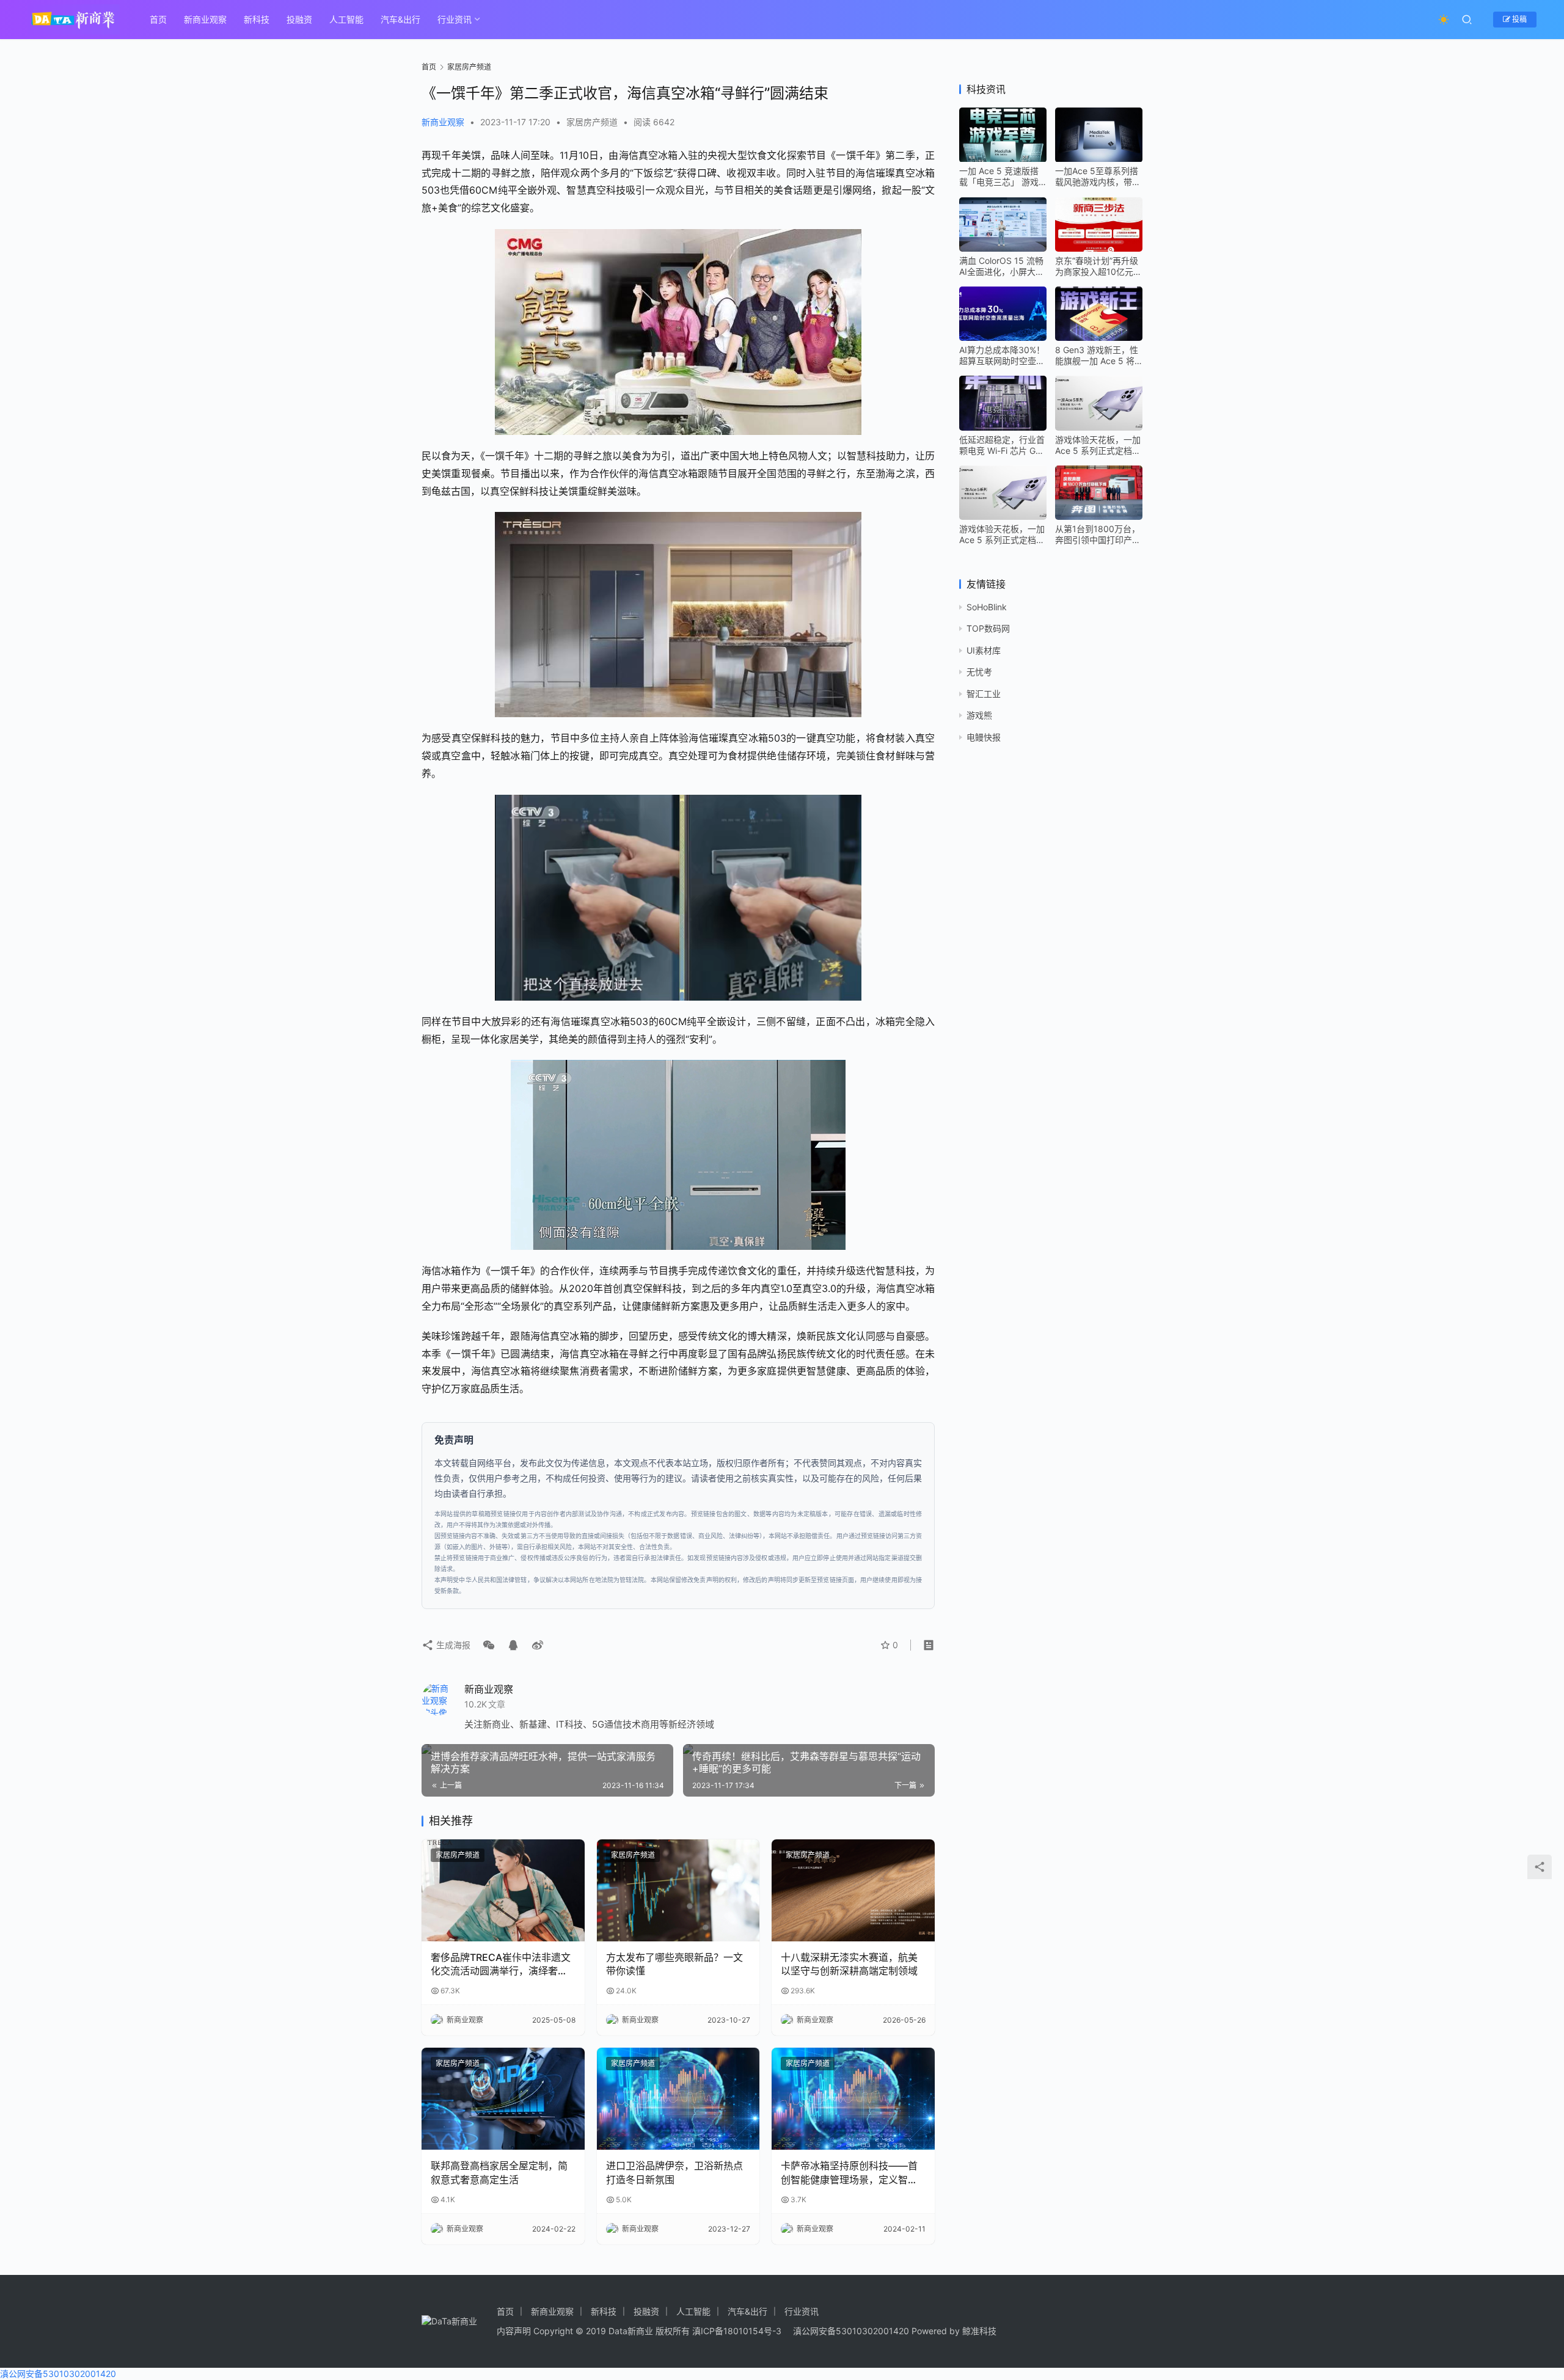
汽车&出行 (400, 19)
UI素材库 (984, 650)
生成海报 (452, 1645)
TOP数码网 (988, 629)
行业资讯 (455, 19)
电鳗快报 (984, 737)
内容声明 (514, 2331)
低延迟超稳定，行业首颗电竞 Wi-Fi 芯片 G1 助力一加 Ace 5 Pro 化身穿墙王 (1003, 445)
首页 (158, 19)
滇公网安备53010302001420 (851, 2331)
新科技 (257, 19)
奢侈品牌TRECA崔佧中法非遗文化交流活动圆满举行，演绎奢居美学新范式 (501, 1965)
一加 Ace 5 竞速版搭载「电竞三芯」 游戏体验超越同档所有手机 (1002, 177)
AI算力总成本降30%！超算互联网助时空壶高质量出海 (1002, 356)
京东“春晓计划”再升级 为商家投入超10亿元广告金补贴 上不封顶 (1098, 266)
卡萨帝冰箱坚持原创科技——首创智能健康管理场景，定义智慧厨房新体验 (849, 2173)
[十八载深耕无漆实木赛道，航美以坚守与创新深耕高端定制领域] (853, 1890)
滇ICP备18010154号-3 (737, 2331)
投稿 (1518, 19)
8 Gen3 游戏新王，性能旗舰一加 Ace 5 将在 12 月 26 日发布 (1097, 356)
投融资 (299, 19)
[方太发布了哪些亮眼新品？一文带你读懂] (678, 1890)
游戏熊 (979, 715)
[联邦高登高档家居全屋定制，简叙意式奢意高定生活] (503, 2099)
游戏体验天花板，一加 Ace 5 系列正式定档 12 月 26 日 (1098, 445)
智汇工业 (984, 694)
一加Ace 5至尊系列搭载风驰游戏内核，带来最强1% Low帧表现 (1098, 177)
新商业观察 (205, 19)
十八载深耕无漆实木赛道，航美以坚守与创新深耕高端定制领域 (849, 1964)
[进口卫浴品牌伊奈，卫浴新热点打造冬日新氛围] (678, 2099)
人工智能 (346, 19)
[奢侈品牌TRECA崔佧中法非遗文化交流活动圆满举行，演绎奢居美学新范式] (503, 1890)
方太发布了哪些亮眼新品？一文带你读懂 (674, 1964)
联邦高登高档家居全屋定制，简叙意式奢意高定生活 (499, 2172)
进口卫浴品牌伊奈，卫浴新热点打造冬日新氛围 (674, 2172)
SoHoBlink (987, 607)
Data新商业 (631, 2331)
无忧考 (979, 672)
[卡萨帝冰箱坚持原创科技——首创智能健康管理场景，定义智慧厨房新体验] (853, 2099)
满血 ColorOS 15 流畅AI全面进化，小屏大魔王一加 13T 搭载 (1002, 266)
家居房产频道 (592, 122)
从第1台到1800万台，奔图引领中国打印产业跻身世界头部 (1098, 535)
